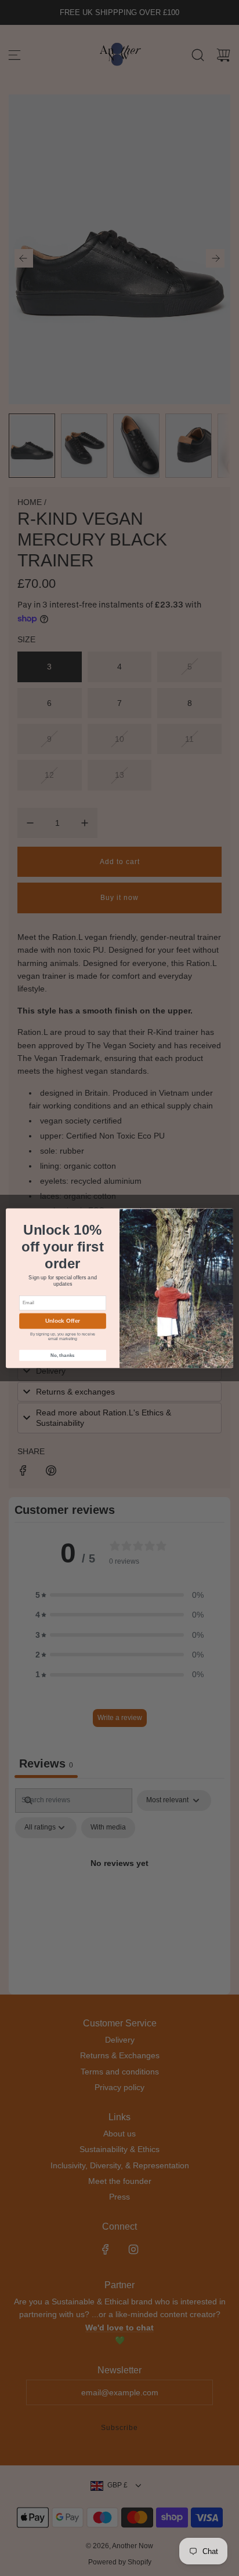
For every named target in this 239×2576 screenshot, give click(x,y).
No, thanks (62, 1355)
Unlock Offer (63, 1321)
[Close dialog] (226, 1216)
